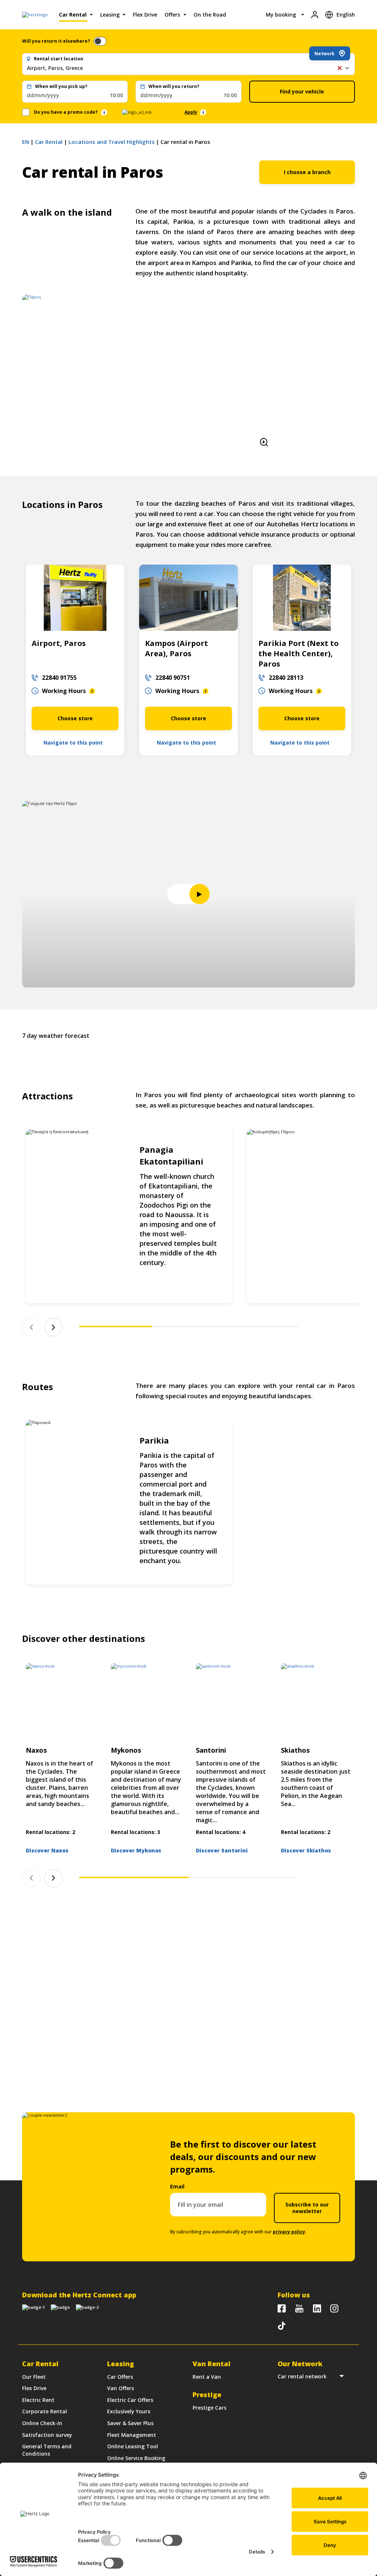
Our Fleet (34, 2377)
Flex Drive (145, 15)
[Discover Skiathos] (316, 1701)
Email (177, 2186)
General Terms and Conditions (47, 2450)
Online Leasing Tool (133, 2446)
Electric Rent (38, 2400)
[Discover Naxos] (61, 1701)
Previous (31, 1327)
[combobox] (188, 68)
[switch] (100, 41)
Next (53, 1327)
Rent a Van (207, 2377)
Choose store (75, 718)
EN (26, 142)
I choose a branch (307, 172)
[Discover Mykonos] (146, 1701)
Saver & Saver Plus (130, 2423)
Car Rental (73, 15)
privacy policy (289, 2232)
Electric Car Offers (130, 2400)
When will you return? (174, 86)
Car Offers (120, 2377)
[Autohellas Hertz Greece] (299, 2308)
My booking (281, 15)
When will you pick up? (61, 86)
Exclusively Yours (129, 2411)
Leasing (110, 15)
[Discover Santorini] (231, 1701)
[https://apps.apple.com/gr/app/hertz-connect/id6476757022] (34, 2307)
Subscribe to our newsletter (307, 2208)
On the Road (210, 15)
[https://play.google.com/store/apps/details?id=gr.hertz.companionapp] (60, 2307)
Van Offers (121, 2388)
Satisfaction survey (47, 2435)
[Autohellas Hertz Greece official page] (282, 2308)
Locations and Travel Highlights (112, 142)
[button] (339, 68)
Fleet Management (132, 2435)
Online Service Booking (136, 2458)
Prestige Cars (209, 2408)
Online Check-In (42, 2423)
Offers (172, 15)
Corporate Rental (45, 2411)
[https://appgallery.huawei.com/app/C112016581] (87, 2307)
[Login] (315, 15)
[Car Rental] (35, 15)
